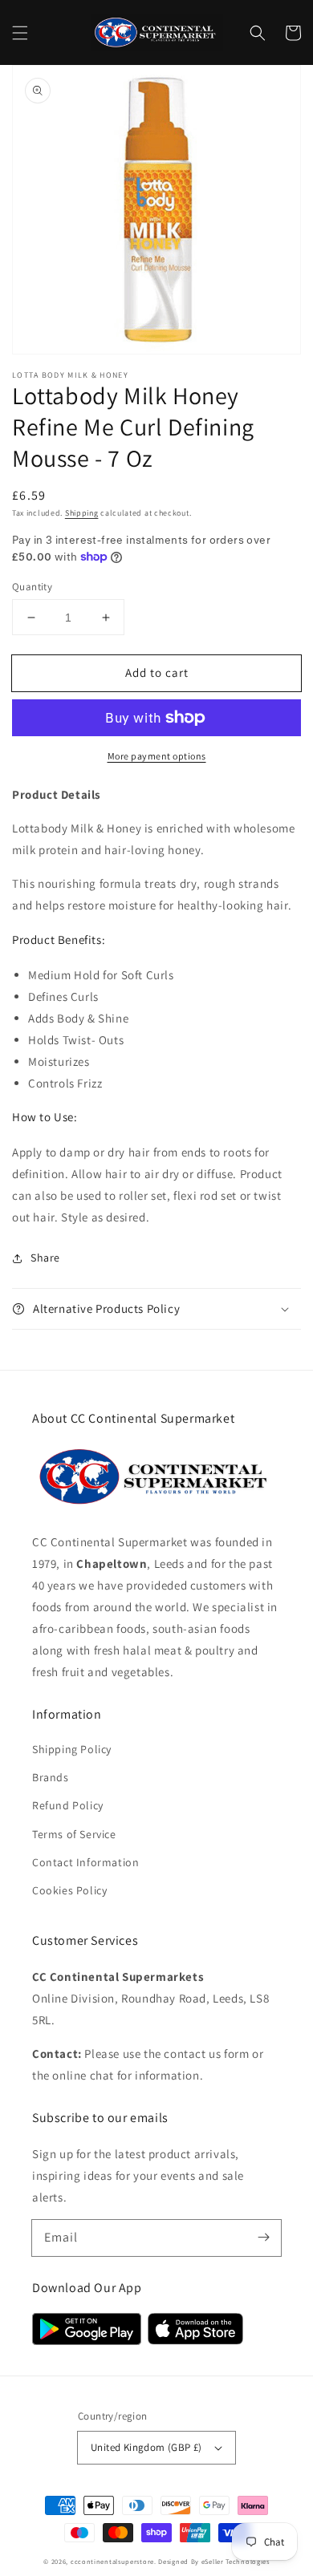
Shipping (82, 513)
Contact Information (85, 1862)
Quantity (32, 587)
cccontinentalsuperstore (112, 2561)
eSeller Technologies (236, 2561)
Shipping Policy (72, 1749)
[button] (20, 33)
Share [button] (45, 1258)
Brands (51, 1777)
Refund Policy (68, 1805)
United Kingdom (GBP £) (146, 2447)
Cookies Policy (69, 1890)
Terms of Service (74, 1834)
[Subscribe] (263, 2238)
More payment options (157, 756)
